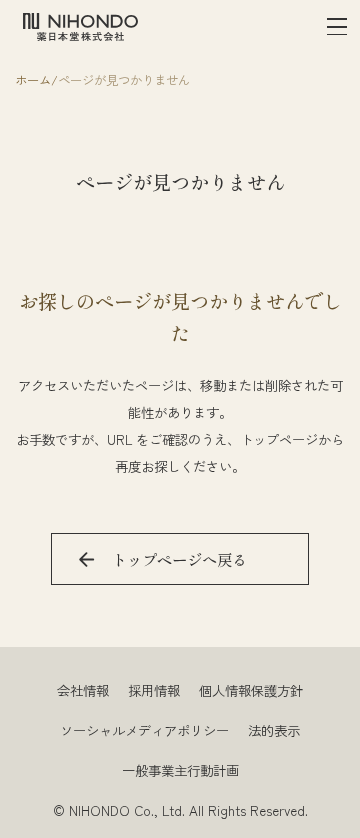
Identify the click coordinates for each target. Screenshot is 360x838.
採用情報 (154, 690)
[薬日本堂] (80, 27)
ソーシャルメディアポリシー (144, 730)
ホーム (33, 80)
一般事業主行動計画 (180, 770)
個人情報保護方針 (251, 690)
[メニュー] (337, 27)
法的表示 (274, 730)
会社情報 (83, 690)
